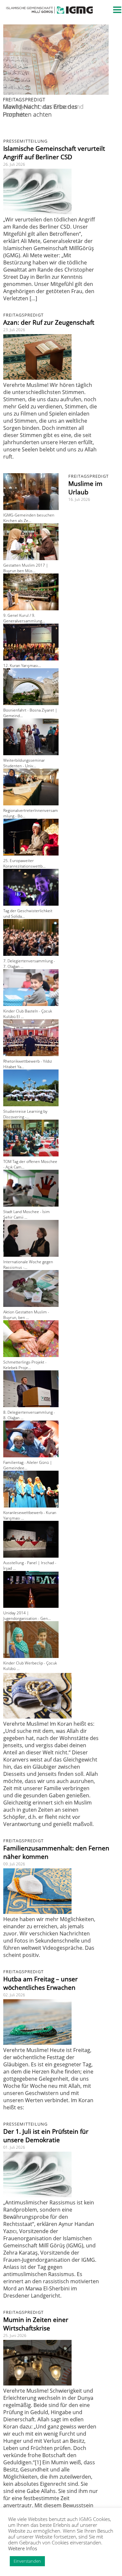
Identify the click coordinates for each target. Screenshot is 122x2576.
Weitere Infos (23, 2548)
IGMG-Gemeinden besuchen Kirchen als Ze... (29, 518)
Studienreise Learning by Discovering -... (25, 1114)
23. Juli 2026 (14, 330)
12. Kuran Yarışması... (22, 665)
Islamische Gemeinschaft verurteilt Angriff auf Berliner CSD (54, 153)
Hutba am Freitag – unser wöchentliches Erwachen (41, 1983)
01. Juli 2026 (14, 2147)
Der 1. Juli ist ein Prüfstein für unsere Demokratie (46, 2136)
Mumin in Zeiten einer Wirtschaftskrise (36, 2324)
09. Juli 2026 (14, 1864)
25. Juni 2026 (15, 2335)
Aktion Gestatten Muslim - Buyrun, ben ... (26, 1315)
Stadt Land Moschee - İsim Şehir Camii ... (27, 1214)
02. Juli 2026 (14, 1995)
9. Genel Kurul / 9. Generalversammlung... (24, 618)
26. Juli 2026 (14, 164)
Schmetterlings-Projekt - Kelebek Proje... (25, 1365)
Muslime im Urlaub (85, 488)
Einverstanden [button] (27, 2561)
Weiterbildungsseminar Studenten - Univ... (24, 763)
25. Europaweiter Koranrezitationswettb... (24, 863)
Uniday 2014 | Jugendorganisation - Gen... (27, 1616)
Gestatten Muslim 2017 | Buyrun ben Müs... (26, 568)
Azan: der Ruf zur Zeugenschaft (49, 322)
